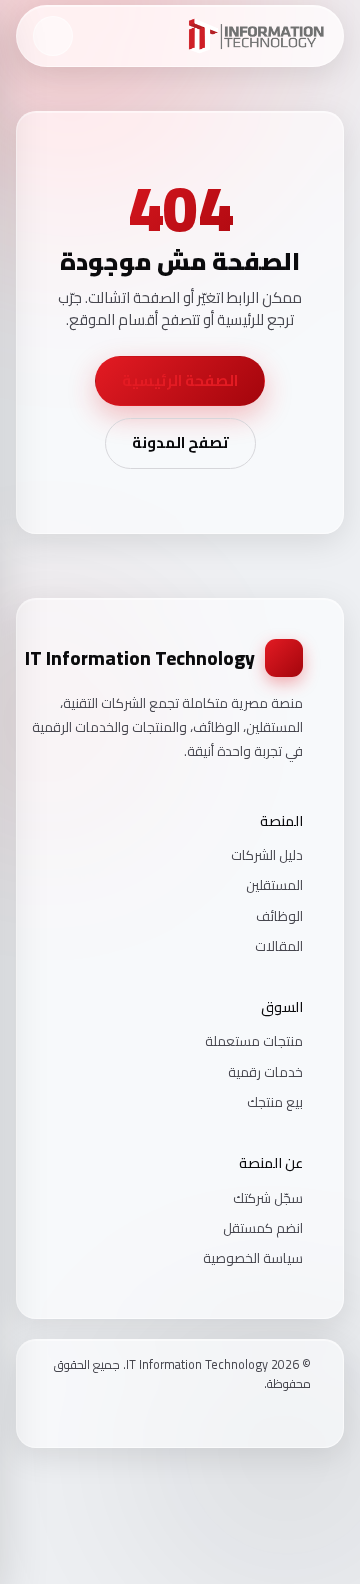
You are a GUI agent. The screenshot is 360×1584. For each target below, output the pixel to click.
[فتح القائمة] (53, 36)
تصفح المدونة (180, 442)
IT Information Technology (140, 658)
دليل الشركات (267, 855)
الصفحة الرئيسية (180, 380)
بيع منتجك (275, 1102)
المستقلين (274, 885)
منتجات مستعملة (254, 1041)
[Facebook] (304, 1417)
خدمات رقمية (265, 1072)
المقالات (279, 946)
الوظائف (279, 916)
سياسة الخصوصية (253, 1258)
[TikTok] (252, 1417)
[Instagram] (278, 1417)
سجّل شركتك (268, 1198)
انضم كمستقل (263, 1228)
